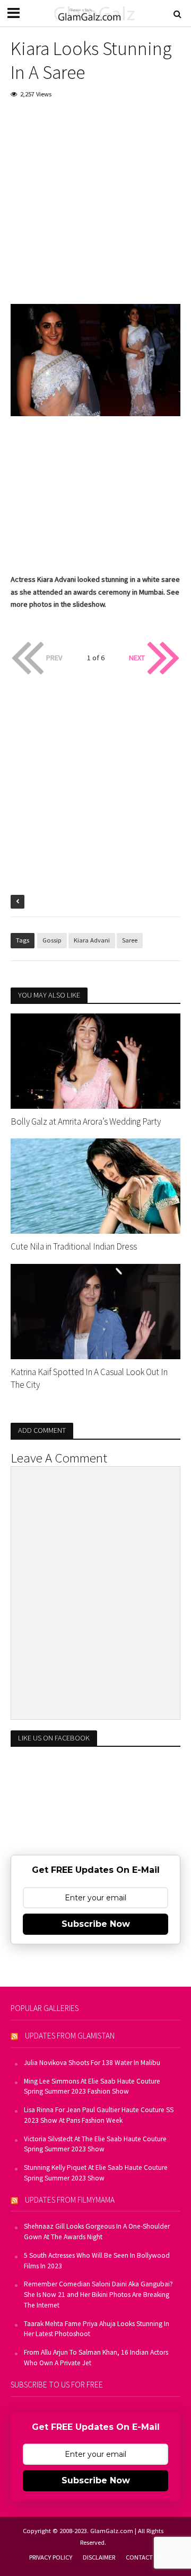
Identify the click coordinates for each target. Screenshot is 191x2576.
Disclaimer (99, 2557)
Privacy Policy (51, 2557)
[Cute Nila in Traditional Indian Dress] (95, 1185)
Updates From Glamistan (70, 2036)
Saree (130, 940)
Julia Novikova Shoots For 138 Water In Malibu (92, 2063)
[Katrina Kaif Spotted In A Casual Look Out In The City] (95, 1311)
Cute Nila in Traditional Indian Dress (74, 1246)
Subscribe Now (96, 1924)
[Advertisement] (95, 209)
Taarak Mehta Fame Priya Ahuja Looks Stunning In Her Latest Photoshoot (97, 2329)
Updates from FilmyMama (70, 2200)
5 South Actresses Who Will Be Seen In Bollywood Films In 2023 (97, 2261)
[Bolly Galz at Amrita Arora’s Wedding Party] (95, 1060)
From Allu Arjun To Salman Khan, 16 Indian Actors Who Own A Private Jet (96, 2358)
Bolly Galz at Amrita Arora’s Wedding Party (86, 1121)
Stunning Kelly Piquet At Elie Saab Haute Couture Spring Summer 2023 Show (96, 2173)
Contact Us (144, 2557)
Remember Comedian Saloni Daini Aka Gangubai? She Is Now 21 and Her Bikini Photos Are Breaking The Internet (98, 2295)
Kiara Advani (92, 940)
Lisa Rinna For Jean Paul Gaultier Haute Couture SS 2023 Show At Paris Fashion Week (99, 2115)
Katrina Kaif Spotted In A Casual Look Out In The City (89, 1378)
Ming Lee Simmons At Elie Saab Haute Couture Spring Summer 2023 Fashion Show (92, 2086)
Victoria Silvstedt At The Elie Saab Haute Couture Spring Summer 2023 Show (95, 2144)
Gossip (52, 940)
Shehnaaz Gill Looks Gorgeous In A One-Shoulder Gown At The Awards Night (97, 2232)
